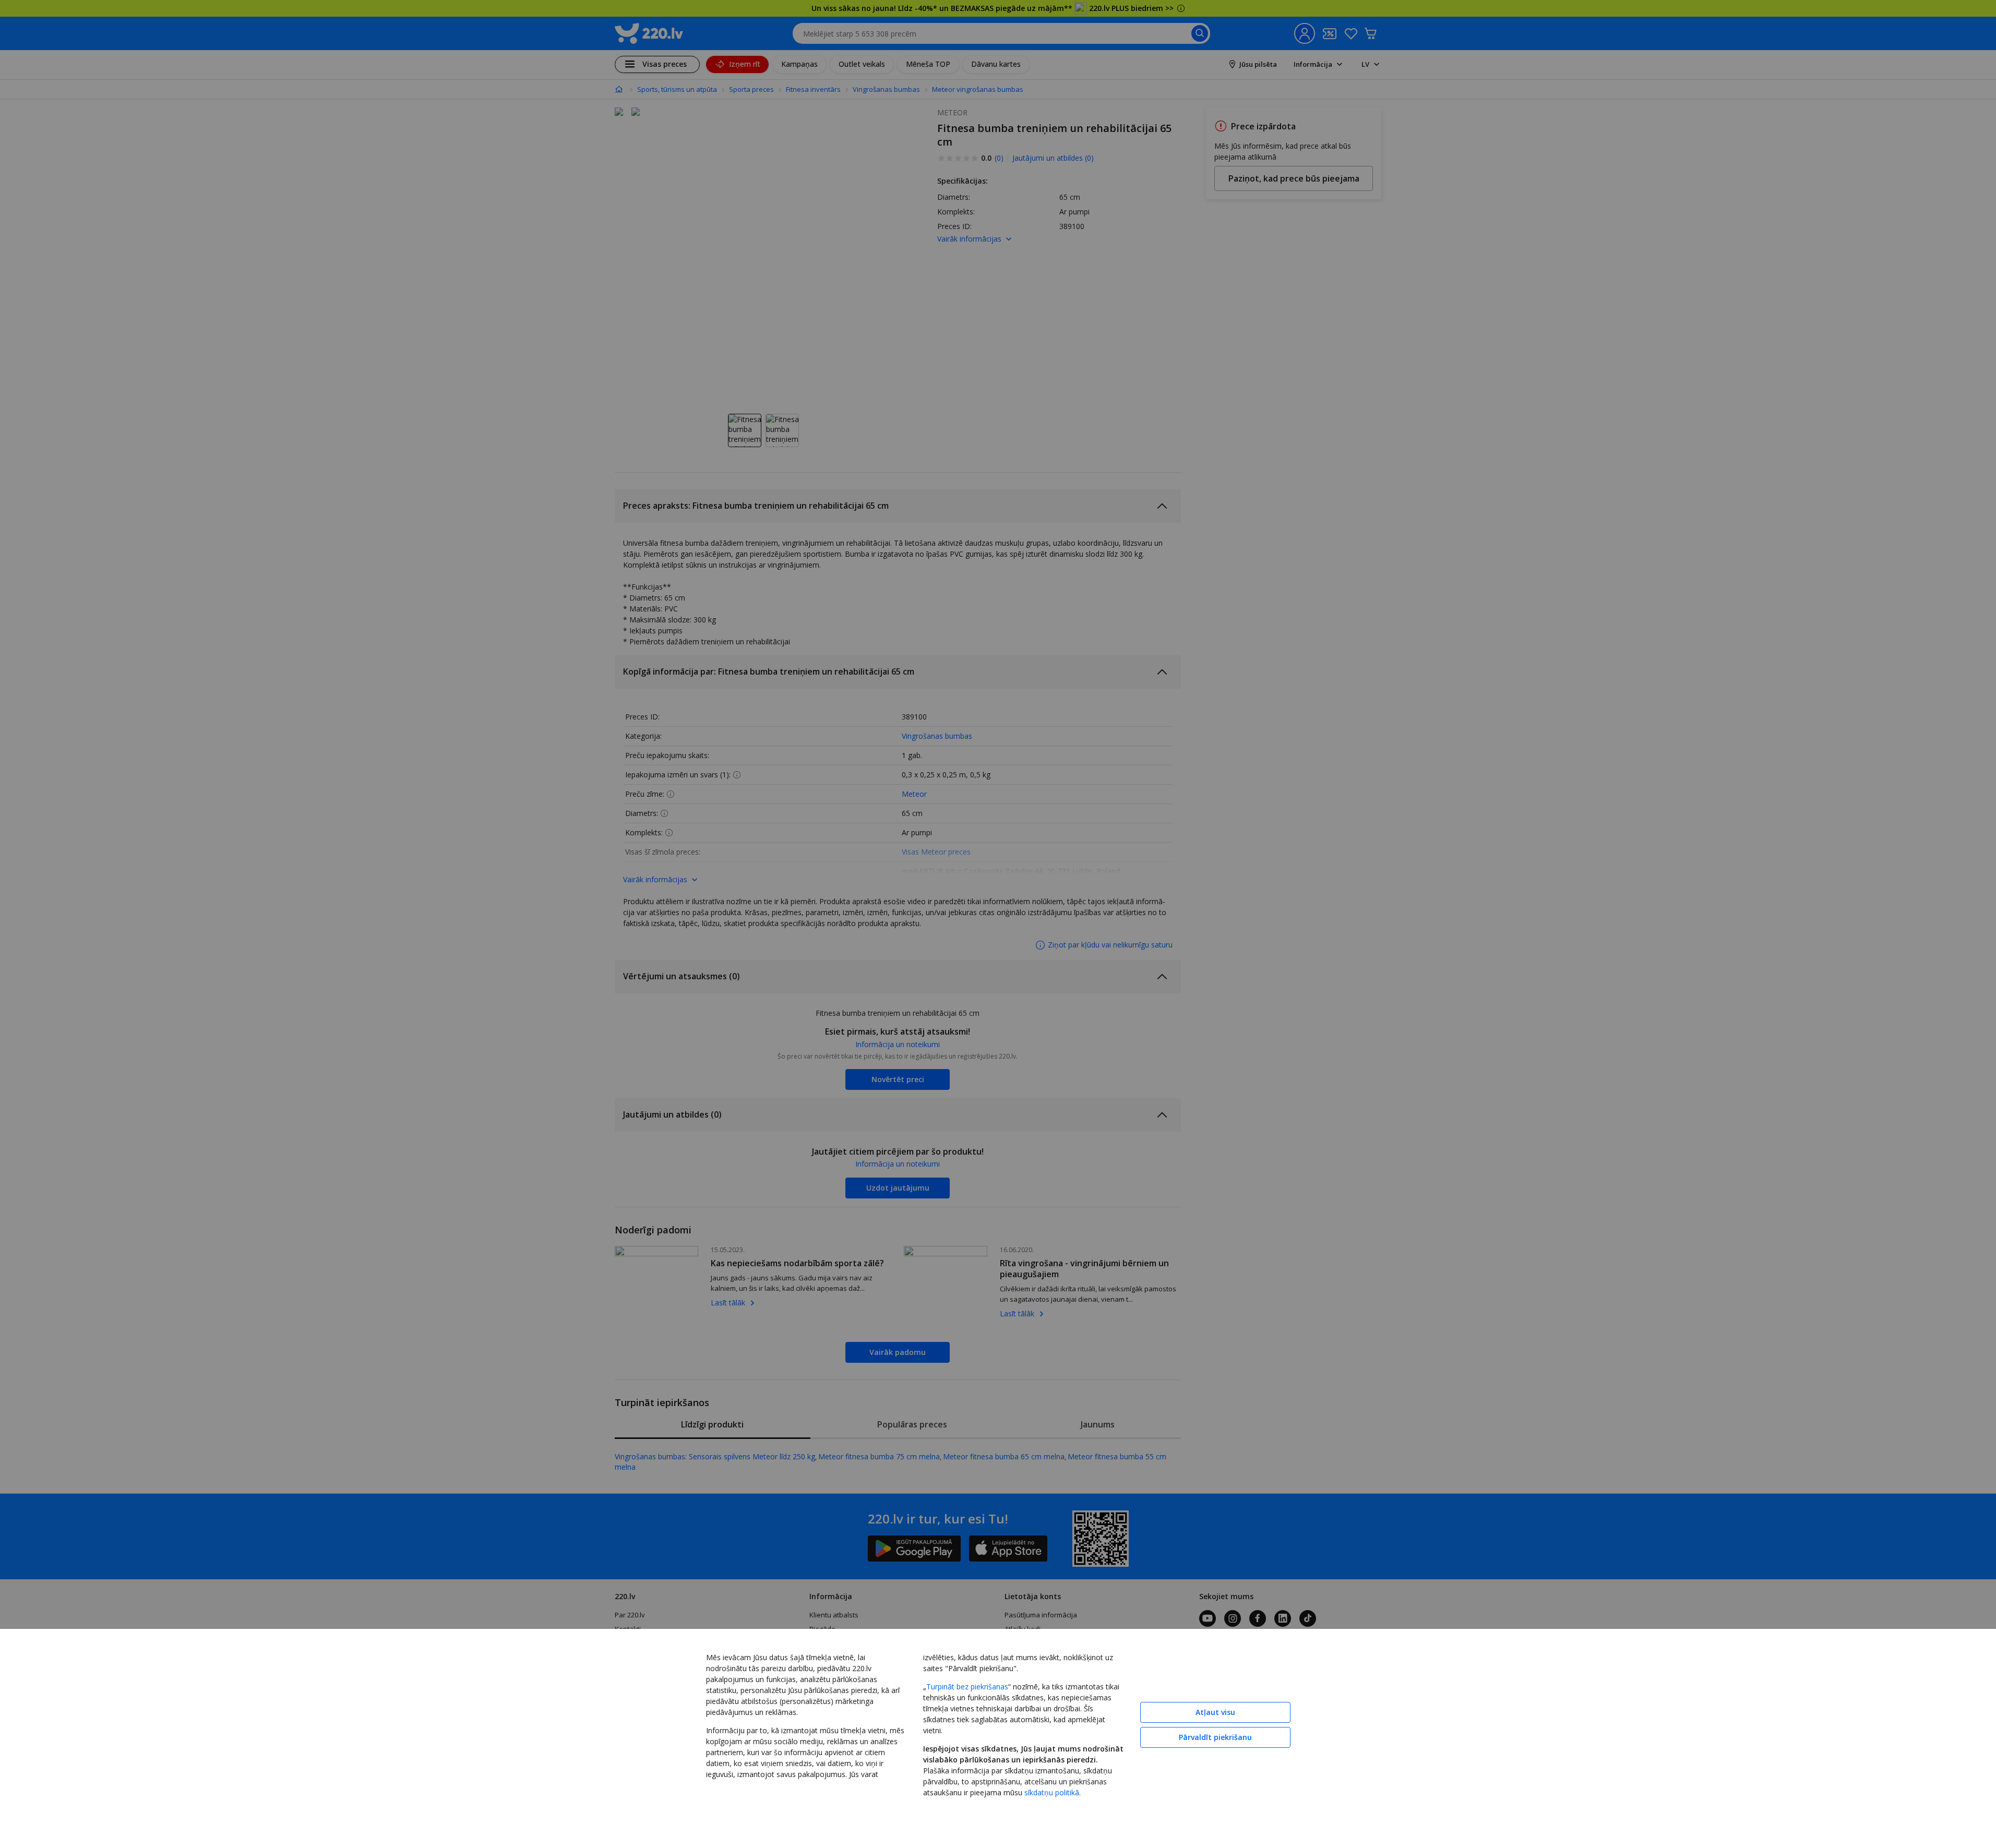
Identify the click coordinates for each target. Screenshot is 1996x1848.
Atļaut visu (1215, 1712)
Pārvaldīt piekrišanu (1215, 1737)
